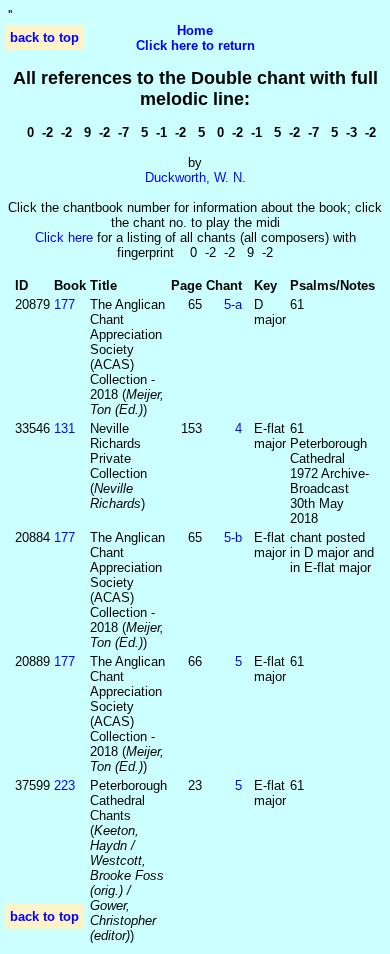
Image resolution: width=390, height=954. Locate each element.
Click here (64, 237)
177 (64, 304)
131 (64, 428)
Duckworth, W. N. (195, 177)
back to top (44, 37)
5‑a (233, 304)
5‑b (233, 537)
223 (64, 785)
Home (195, 30)
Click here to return (195, 45)
